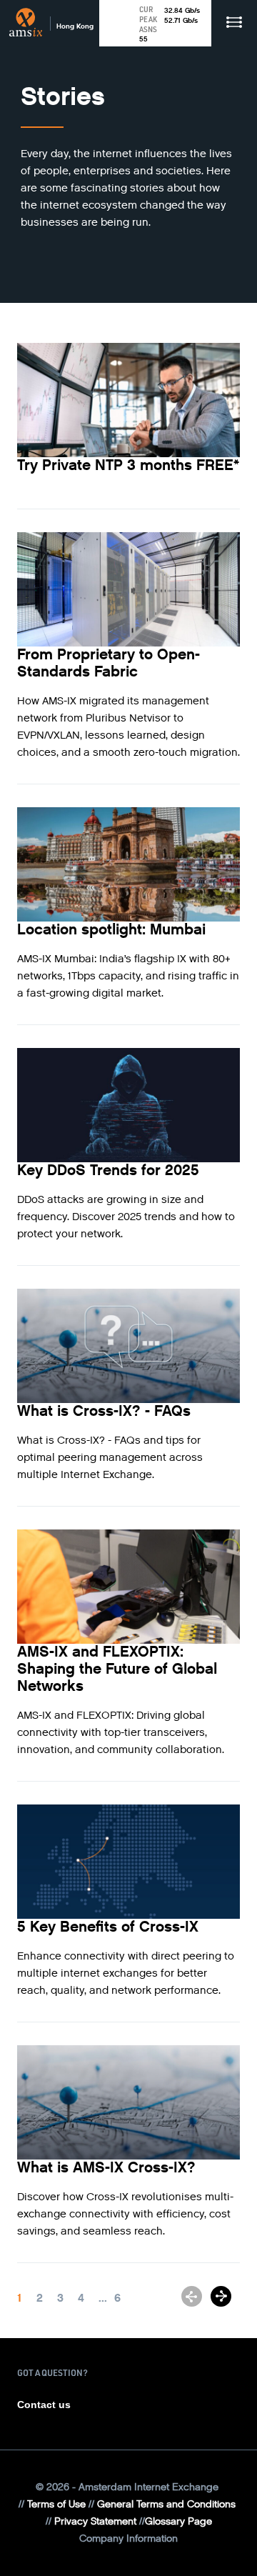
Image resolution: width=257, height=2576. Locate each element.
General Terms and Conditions (166, 2504)
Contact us (44, 2405)
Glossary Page (178, 2521)
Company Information (128, 2538)
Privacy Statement (95, 2521)
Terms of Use (56, 2504)
